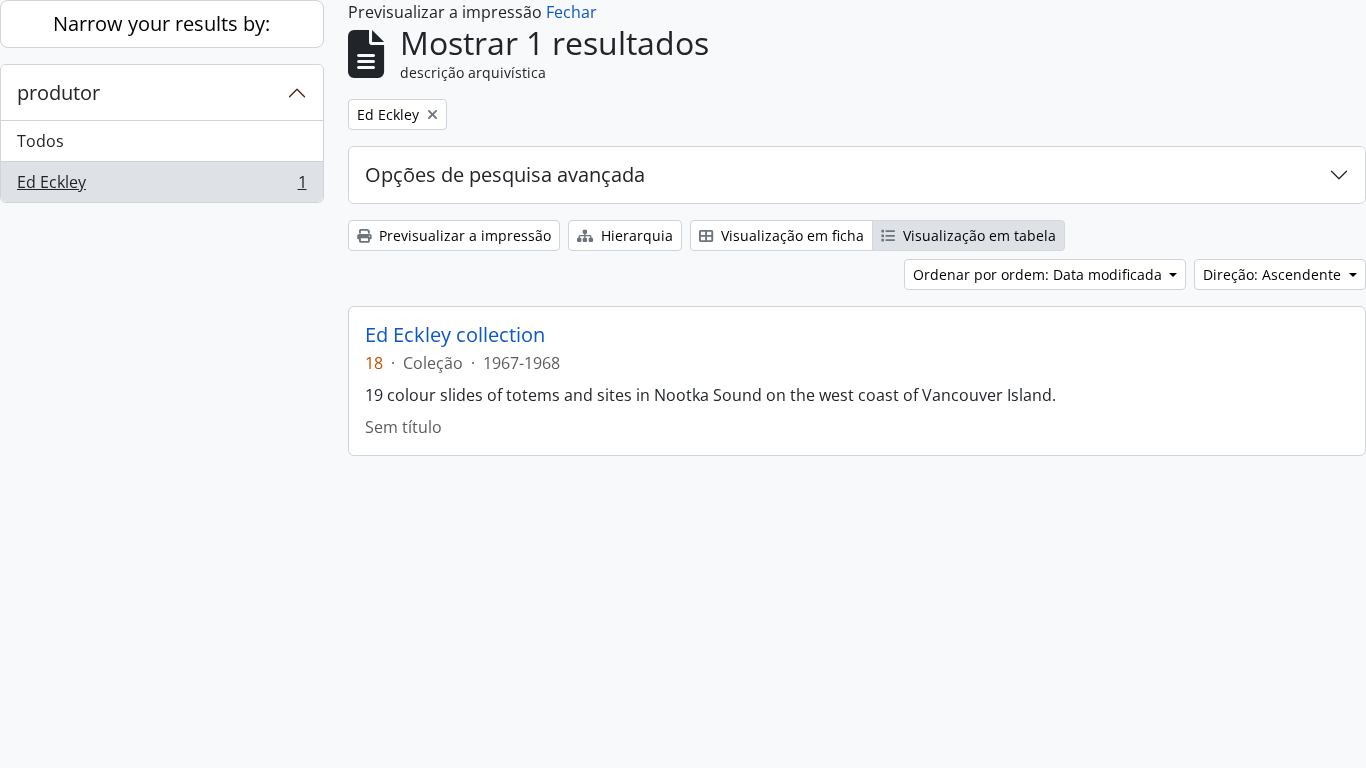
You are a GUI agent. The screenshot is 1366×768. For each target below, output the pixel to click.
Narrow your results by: (161, 23)
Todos (40, 141)
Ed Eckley (161, 186)
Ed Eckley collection (455, 335)
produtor (58, 92)
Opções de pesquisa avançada (505, 174)
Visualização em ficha (790, 235)
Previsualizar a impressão (463, 235)
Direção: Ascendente (1274, 274)
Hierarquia (635, 235)
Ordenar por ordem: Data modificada (1039, 274)
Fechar (571, 12)
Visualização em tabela (977, 235)
